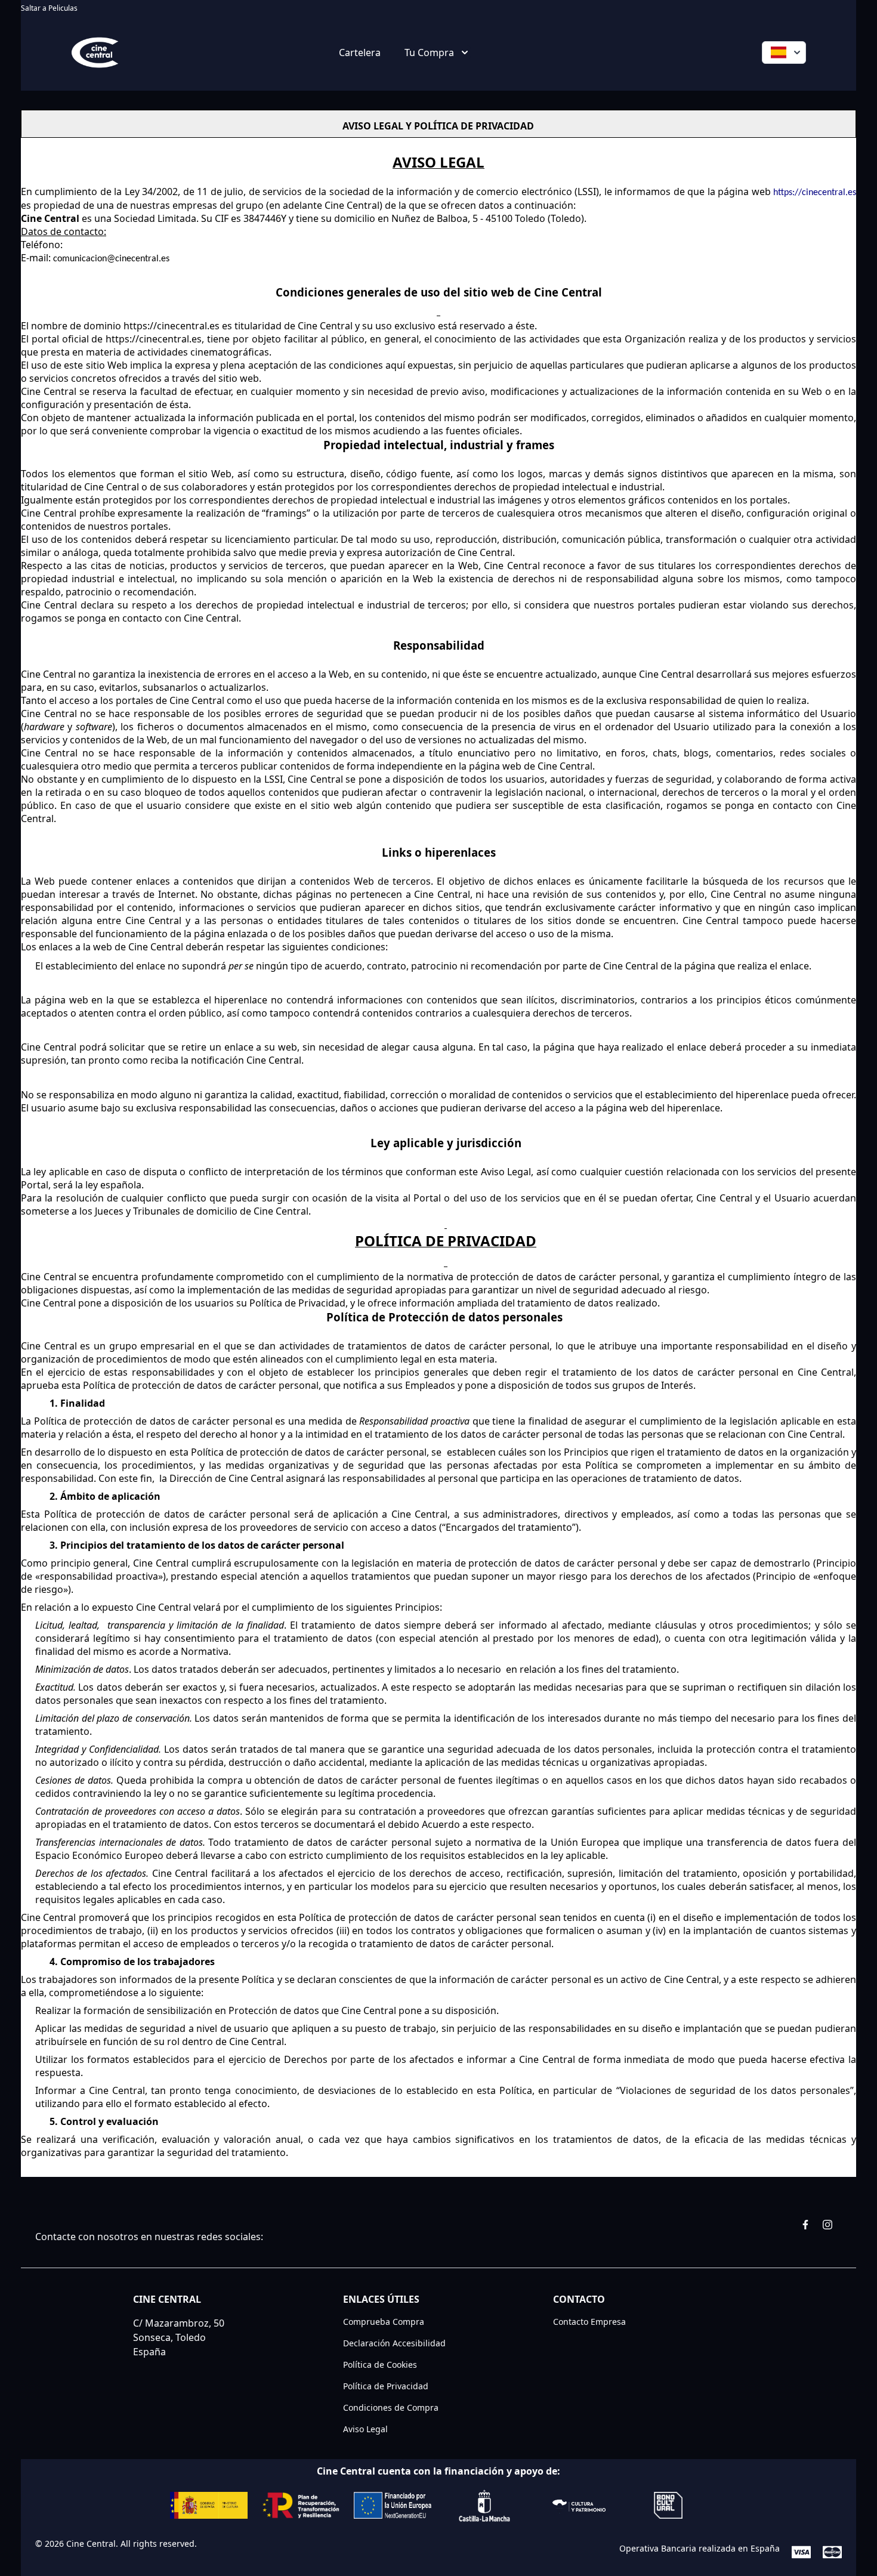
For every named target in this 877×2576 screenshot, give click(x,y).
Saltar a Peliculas (49, 8)
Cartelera (360, 52)
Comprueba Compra (384, 2322)
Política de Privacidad (386, 2386)
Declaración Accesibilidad (394, 2343)
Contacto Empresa (589, 2322)
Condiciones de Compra (391, 2407)
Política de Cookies (380, 2365)
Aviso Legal (365, 2429)
